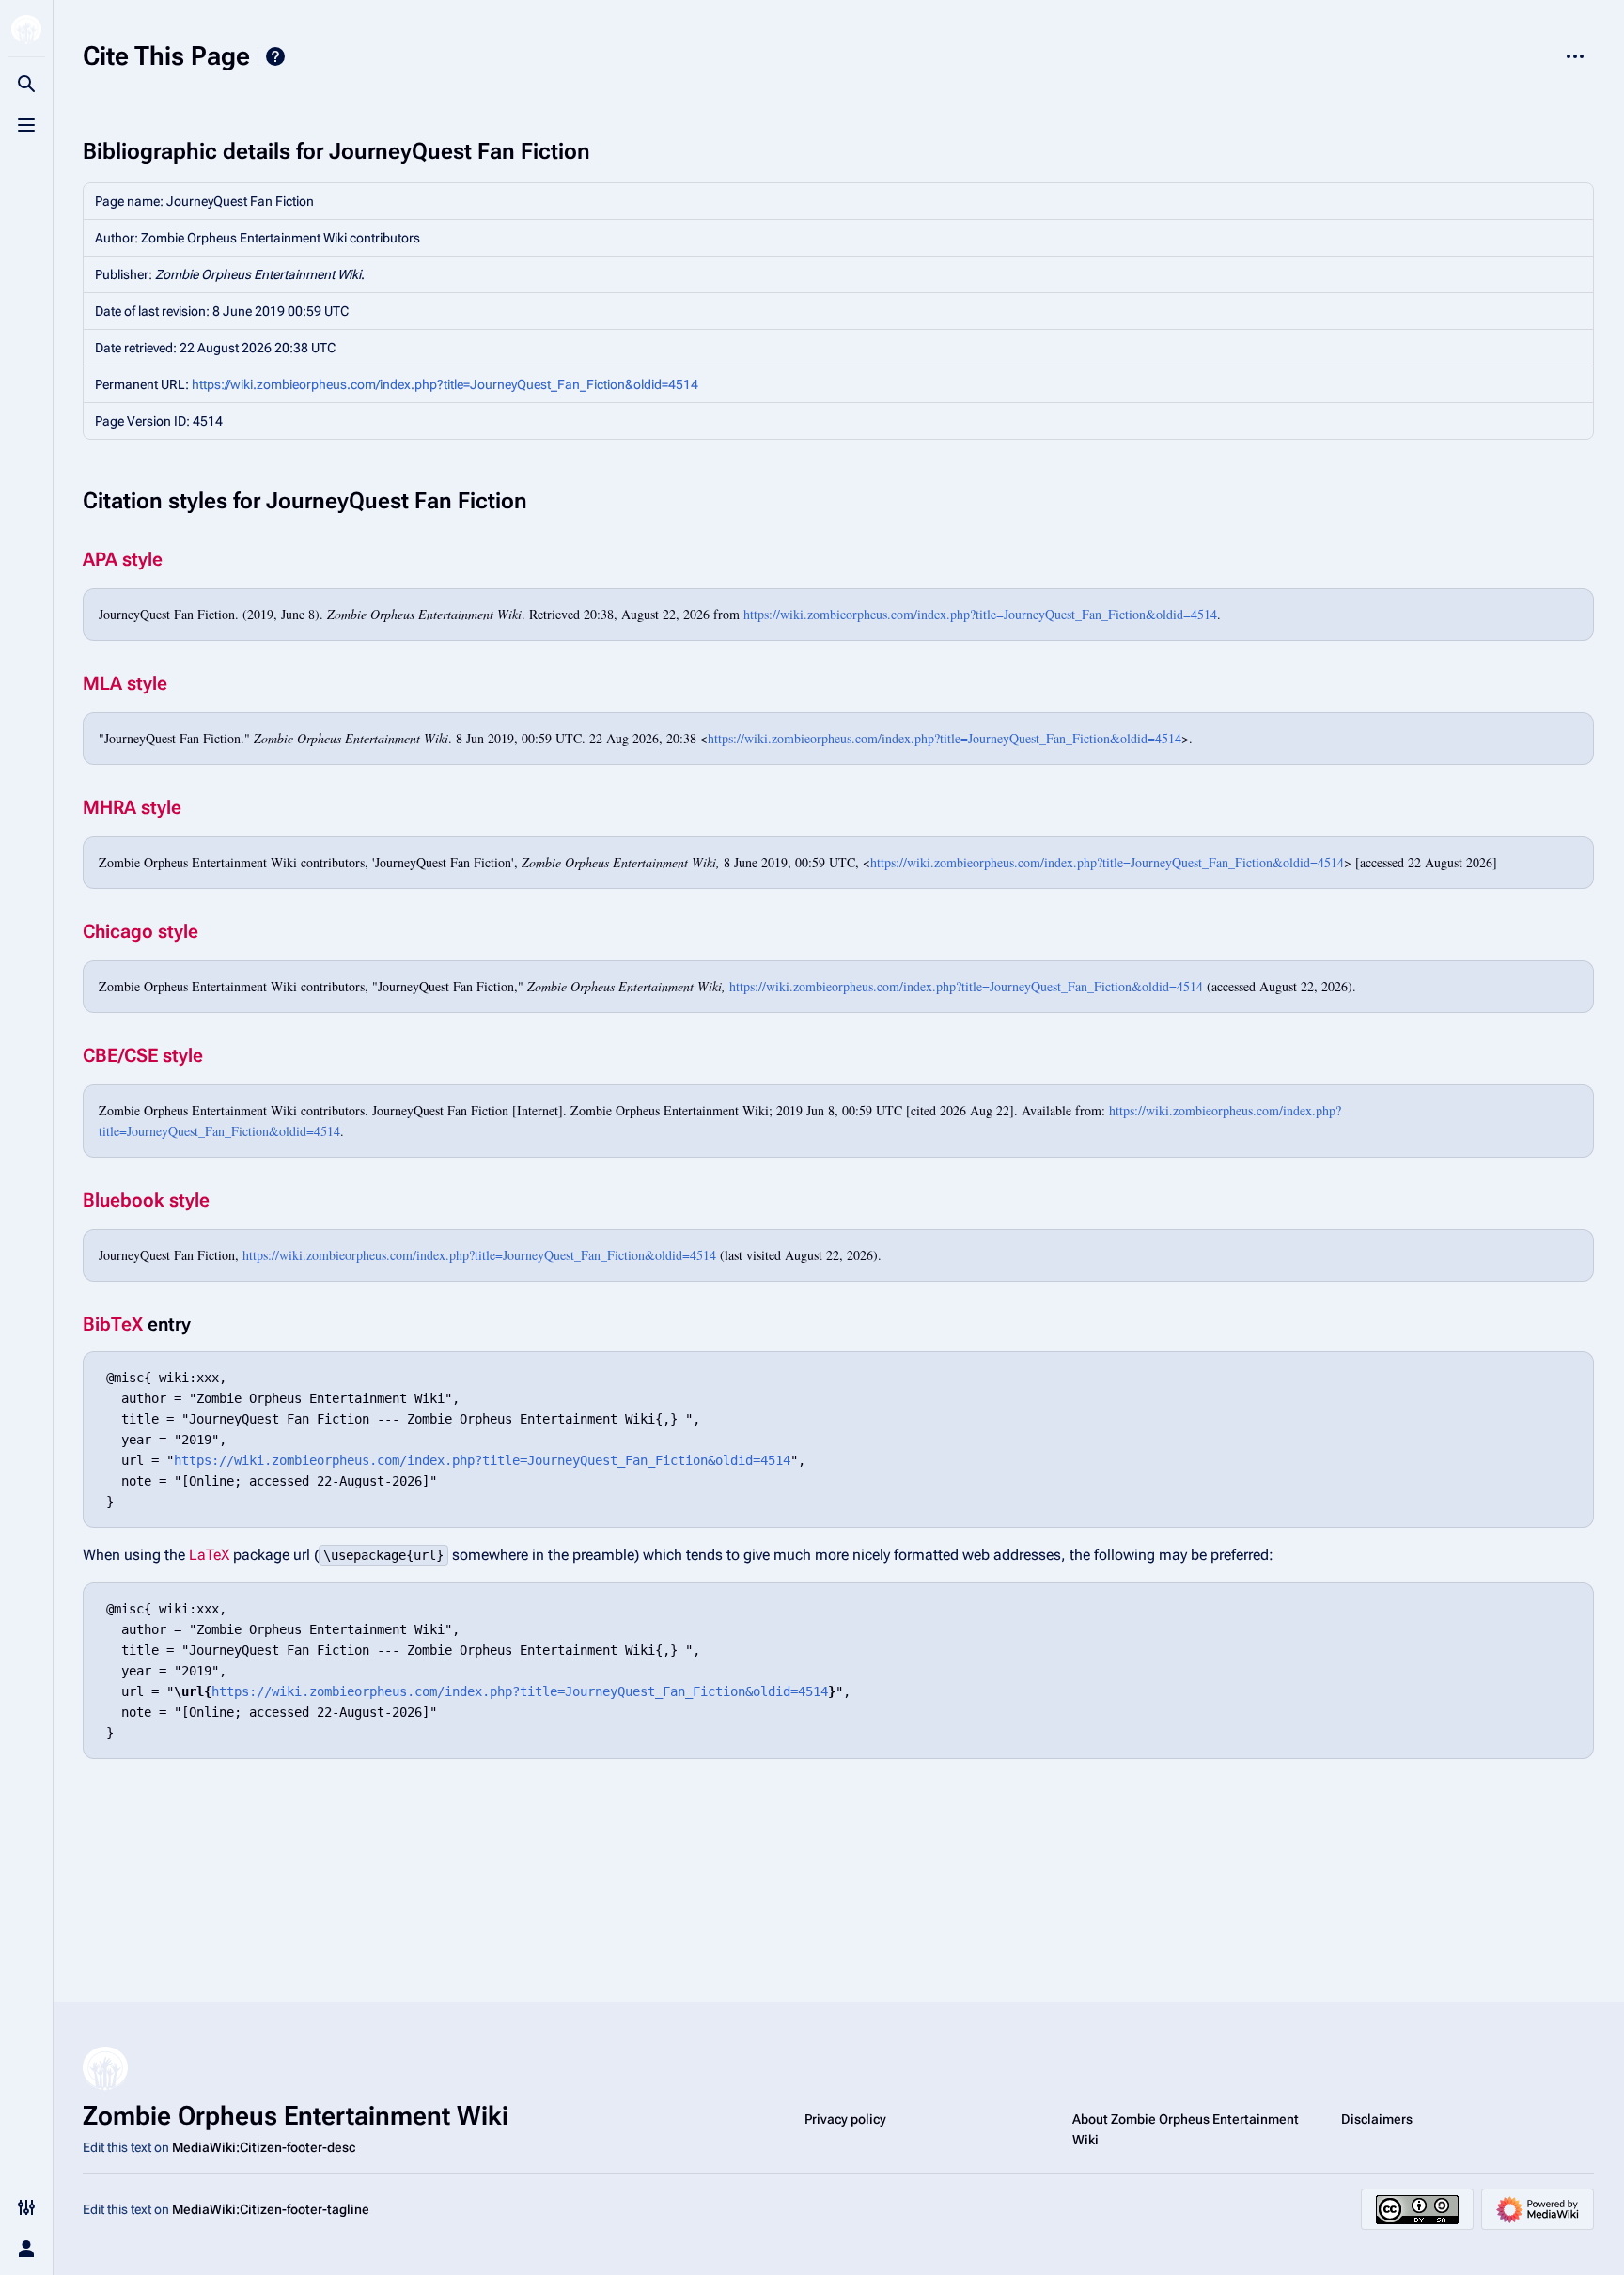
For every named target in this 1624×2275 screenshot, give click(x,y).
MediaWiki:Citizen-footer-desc (264, 2147)
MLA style (125, 683)
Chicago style (141, 931)
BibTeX (113, 1324)
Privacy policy (845, 2119)
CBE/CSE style (143, 1055)
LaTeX (209, 1555)
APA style (123, 559)
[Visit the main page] (26, 30)
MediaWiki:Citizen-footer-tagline (271, 2209)
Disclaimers (1377, 2119)
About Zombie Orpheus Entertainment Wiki (1186, 2129)
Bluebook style (146, 1200)
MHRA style (132, 807)
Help (275, 56)
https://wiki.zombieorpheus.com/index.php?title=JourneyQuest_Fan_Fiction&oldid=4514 (445, 384)
